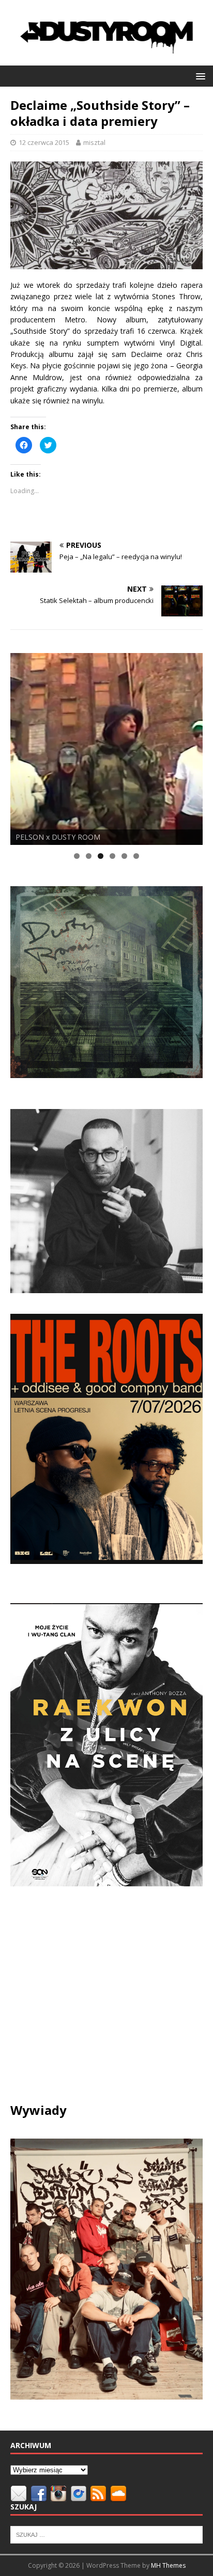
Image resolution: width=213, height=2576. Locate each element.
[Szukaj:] (106, 2534)
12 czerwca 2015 (44, 142)
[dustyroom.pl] (106, 59)
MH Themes (168, 2565)
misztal (94, 142)
